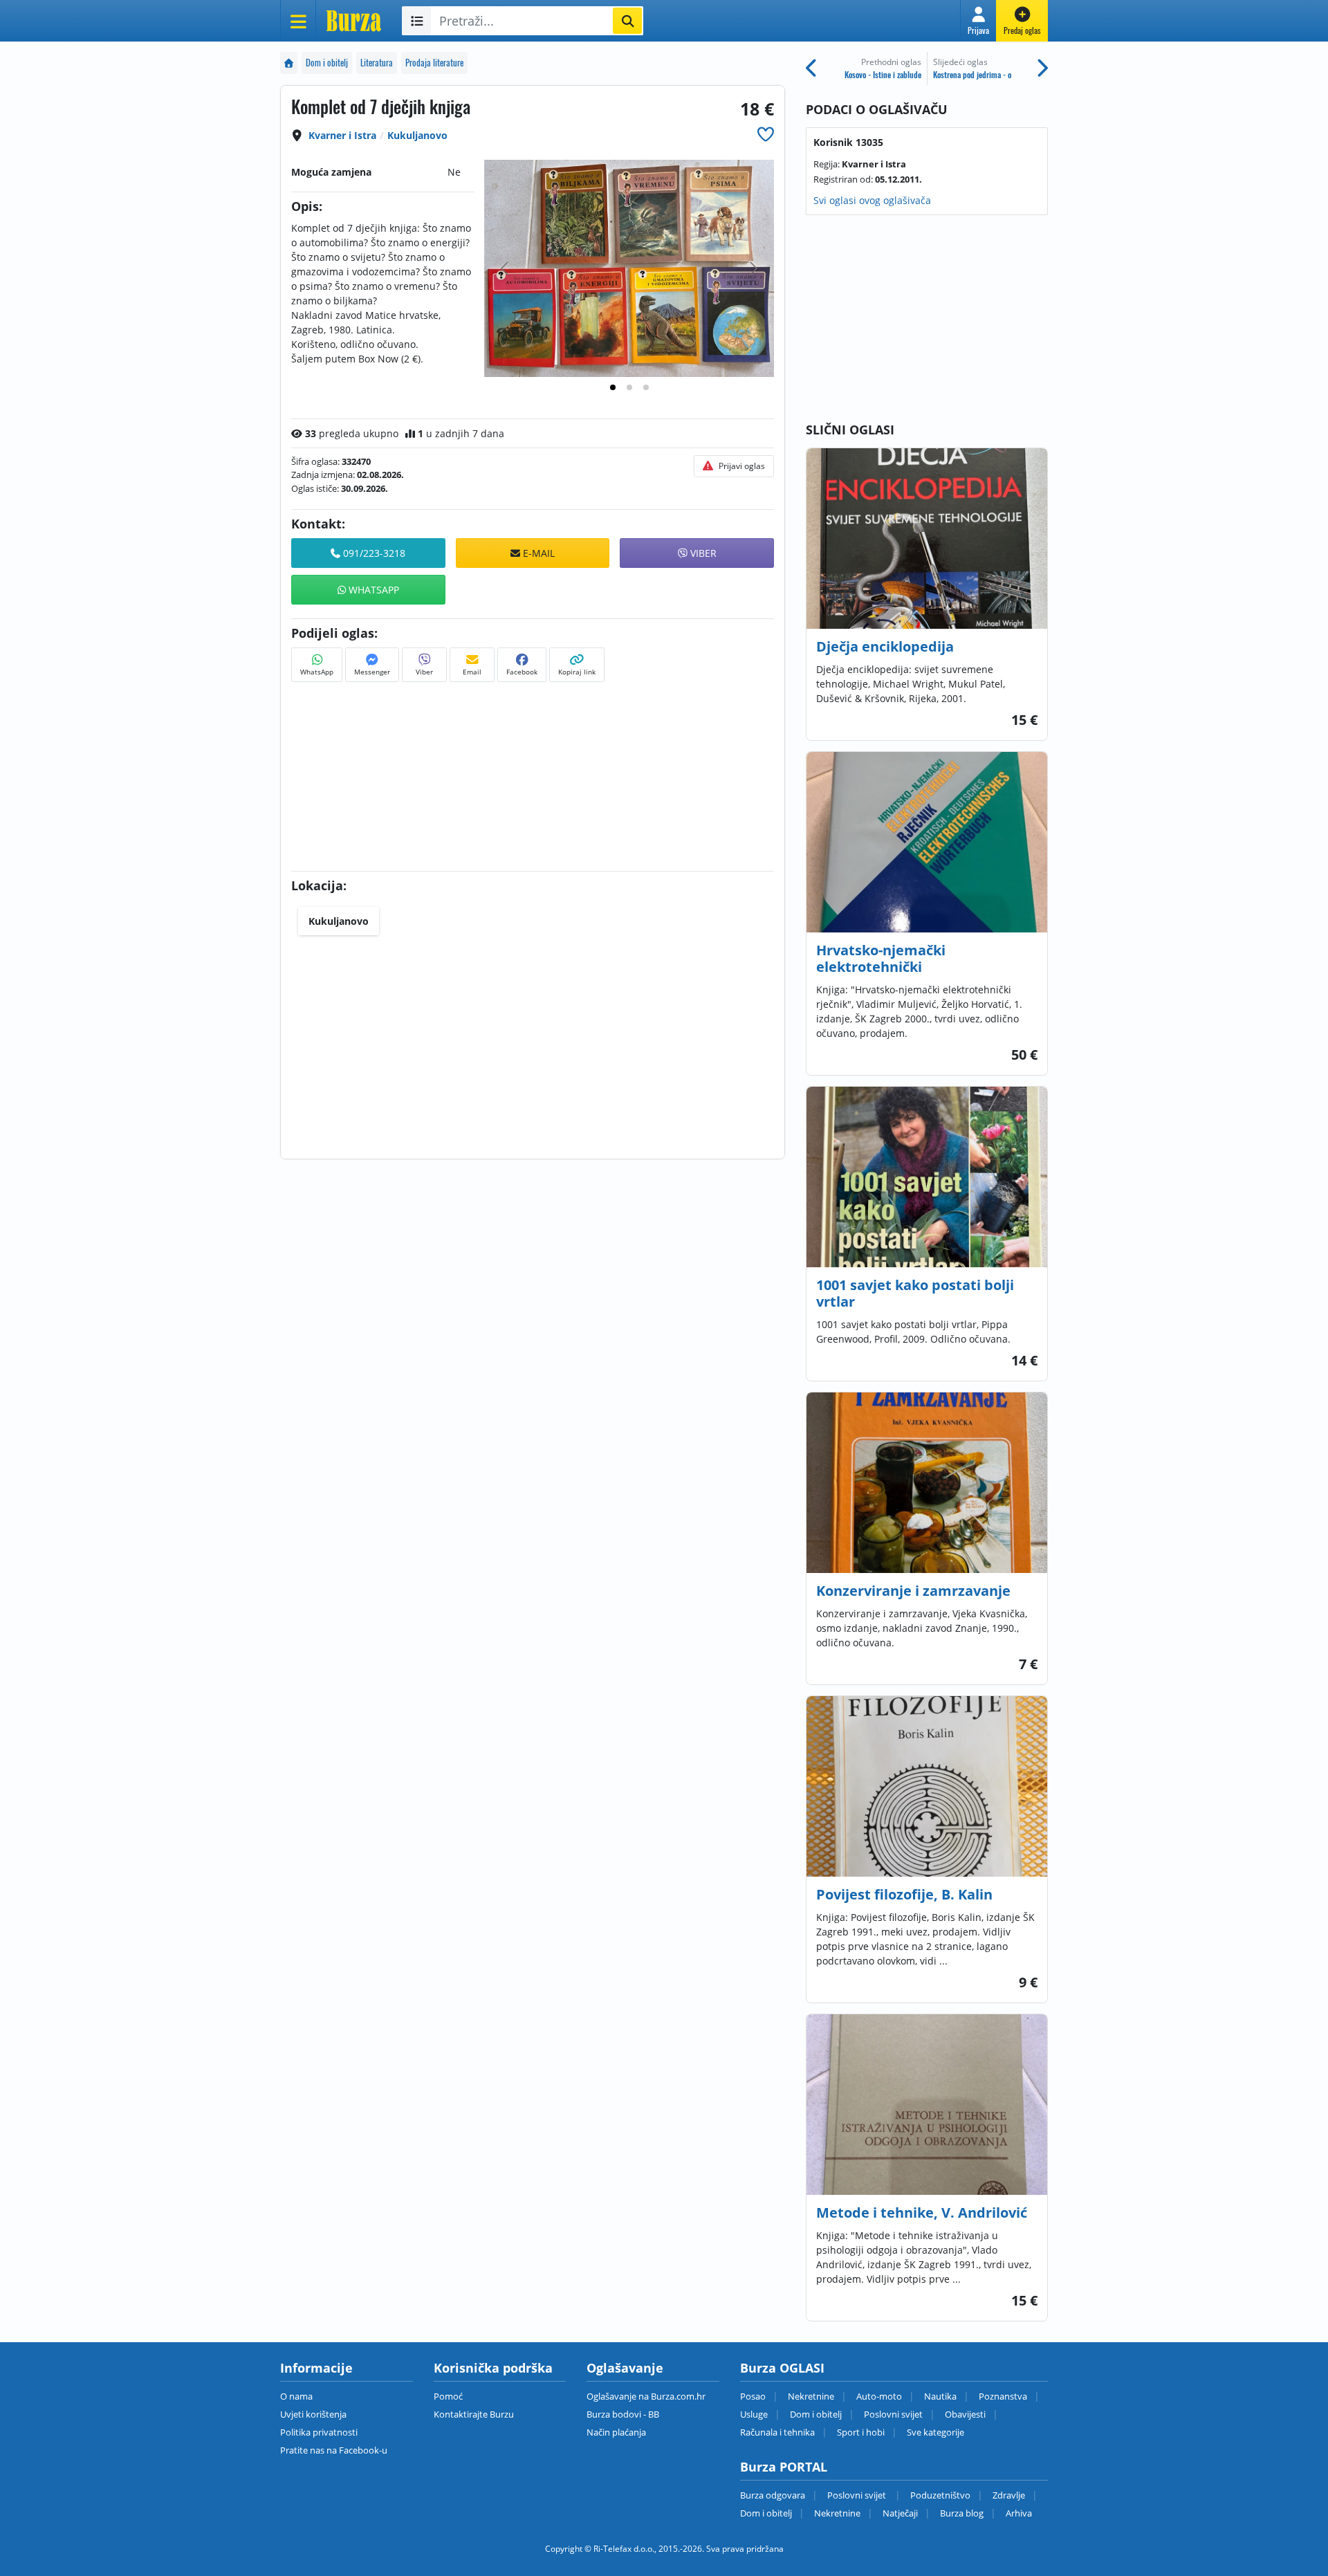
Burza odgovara (773, 2495)
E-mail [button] (537, 553)
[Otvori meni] (298, 21)
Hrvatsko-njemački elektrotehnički (881, 958)
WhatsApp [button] (372, 590)
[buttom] (766, 134)
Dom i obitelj (327, 63)
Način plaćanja (616, 2432)
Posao (753, 2396)
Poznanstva (1003, 2396)
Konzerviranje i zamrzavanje (913, 1591)
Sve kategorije (935, 2432)
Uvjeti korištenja (313, 2414)
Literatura (377, 63)
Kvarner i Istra (342, 135)
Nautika (940, 2396)
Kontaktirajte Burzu (474, 2414)
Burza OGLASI (782, 2368)
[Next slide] (753, 268)
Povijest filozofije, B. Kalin (904, 1894)
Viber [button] (702, 553)
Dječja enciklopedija (885, 646)
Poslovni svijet (893, 2414)
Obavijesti (965, 2414)
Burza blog (962, 2513)
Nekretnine (811, 2396)
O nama (296, 2396)
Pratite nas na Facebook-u (334, 2450)
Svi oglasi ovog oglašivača (872, 200)
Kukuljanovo (417, 135)
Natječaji (900, 2513)
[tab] (613, 387)
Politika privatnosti (319, 2432)
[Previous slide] (506, 268)
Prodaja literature (434, 63)
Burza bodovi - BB (623, 2414)
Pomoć (448, 2396)
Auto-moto (879, 2396)
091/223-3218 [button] (373, 553)
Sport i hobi (861, 2432)
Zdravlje (1009, 2495)
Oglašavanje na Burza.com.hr (646, 2396)
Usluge (754, 2414)
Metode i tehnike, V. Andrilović (922, 2212)
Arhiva (1019, 2513)
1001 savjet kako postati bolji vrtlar (915, 1293)
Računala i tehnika (777, 2432)
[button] (978, 21)
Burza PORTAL (784, 2467)
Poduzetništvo (940, 2495)
